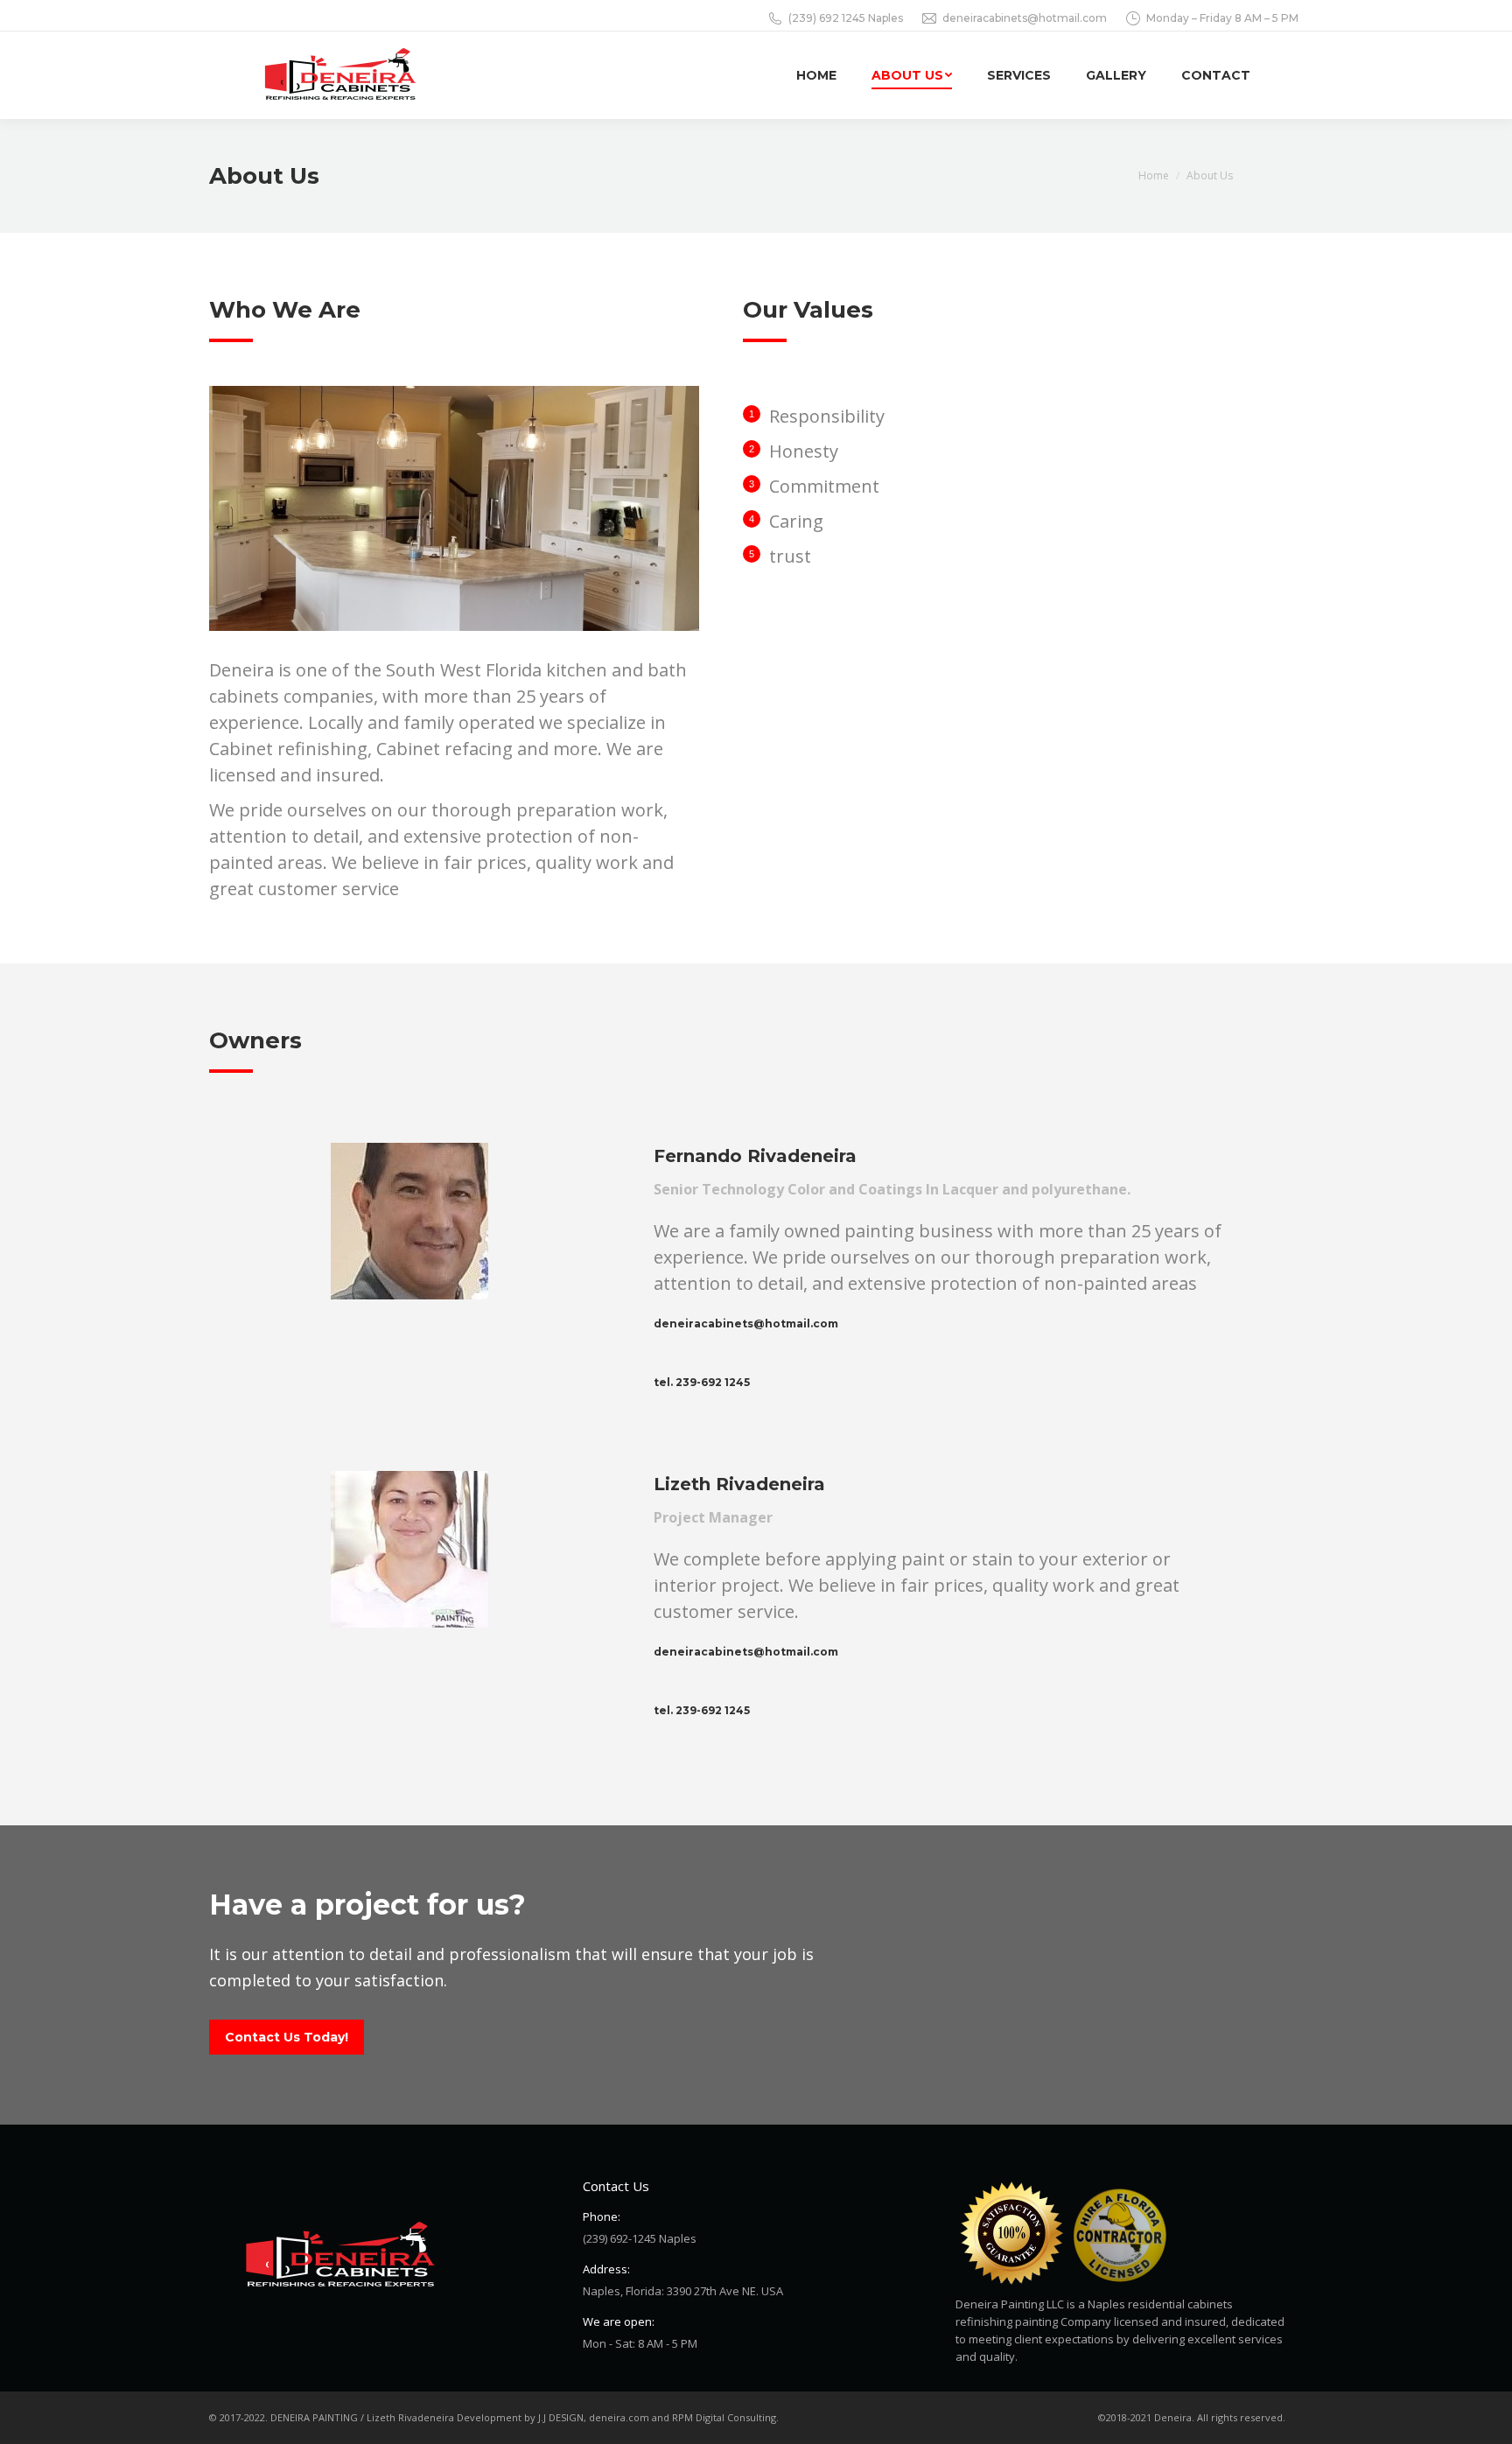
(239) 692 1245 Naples (846, 18)
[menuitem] (816, 75)
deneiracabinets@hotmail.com (1025, 18)
